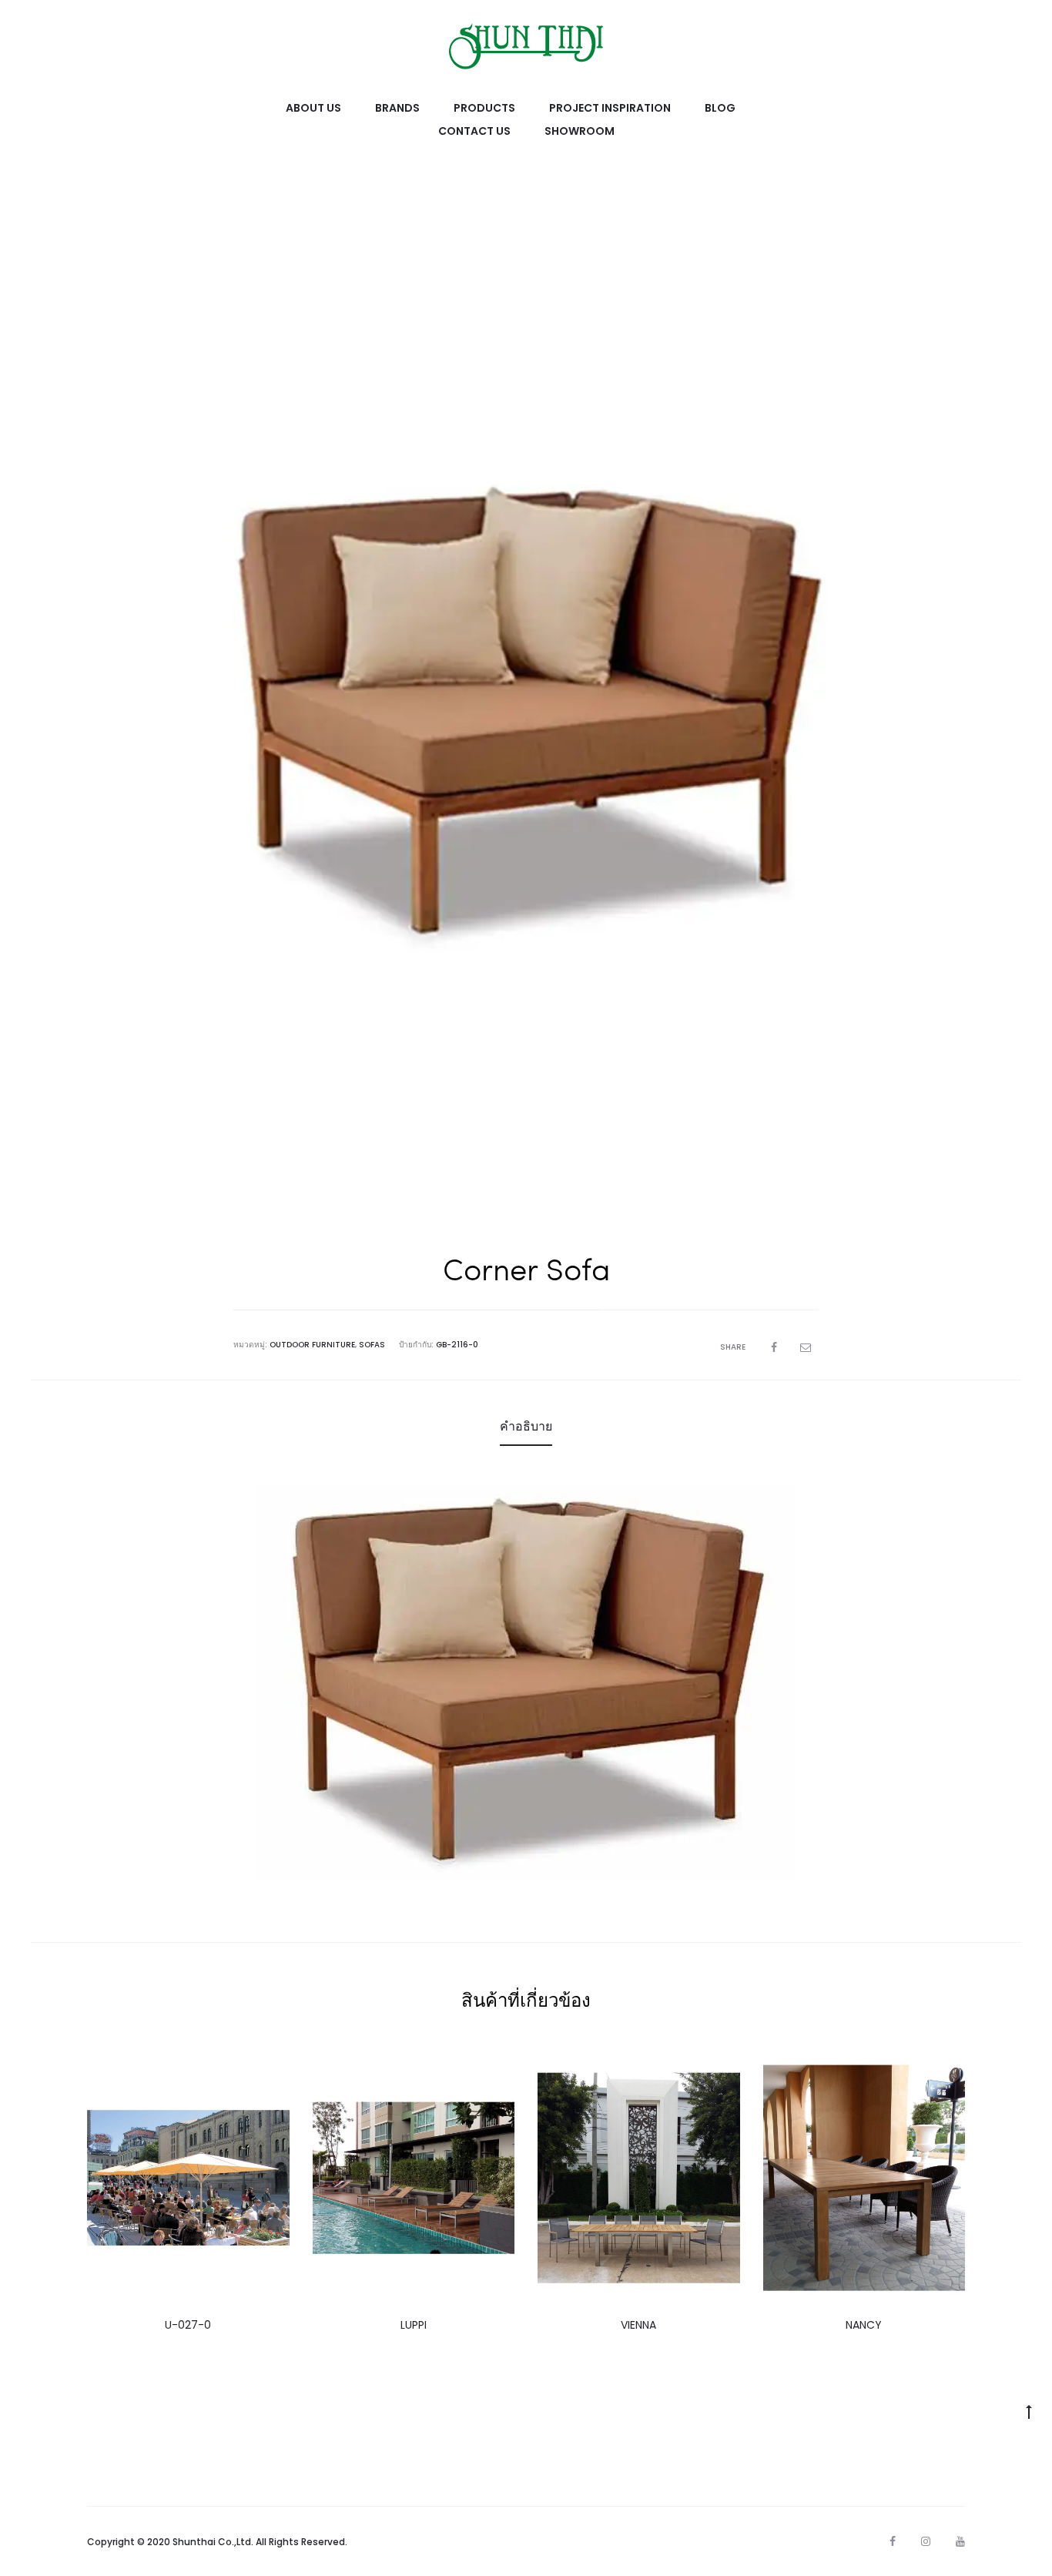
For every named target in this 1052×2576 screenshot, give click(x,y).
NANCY (864, 2325)
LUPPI (414, 2325)
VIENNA (638, 2325)
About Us (313, 108)
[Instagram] (926, 2541)
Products (484, 108)
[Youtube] (960, 2541)
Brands (397, 108)
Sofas (372, 1345)
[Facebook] (893, 2541)
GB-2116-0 (457, 1345)
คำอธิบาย (526, 1426)
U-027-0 (188, 2325)
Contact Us (474, 131)
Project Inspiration (610, 108)
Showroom (580, 131)
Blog (720, 108)
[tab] (526, 1427)
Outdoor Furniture (312, 1345)
